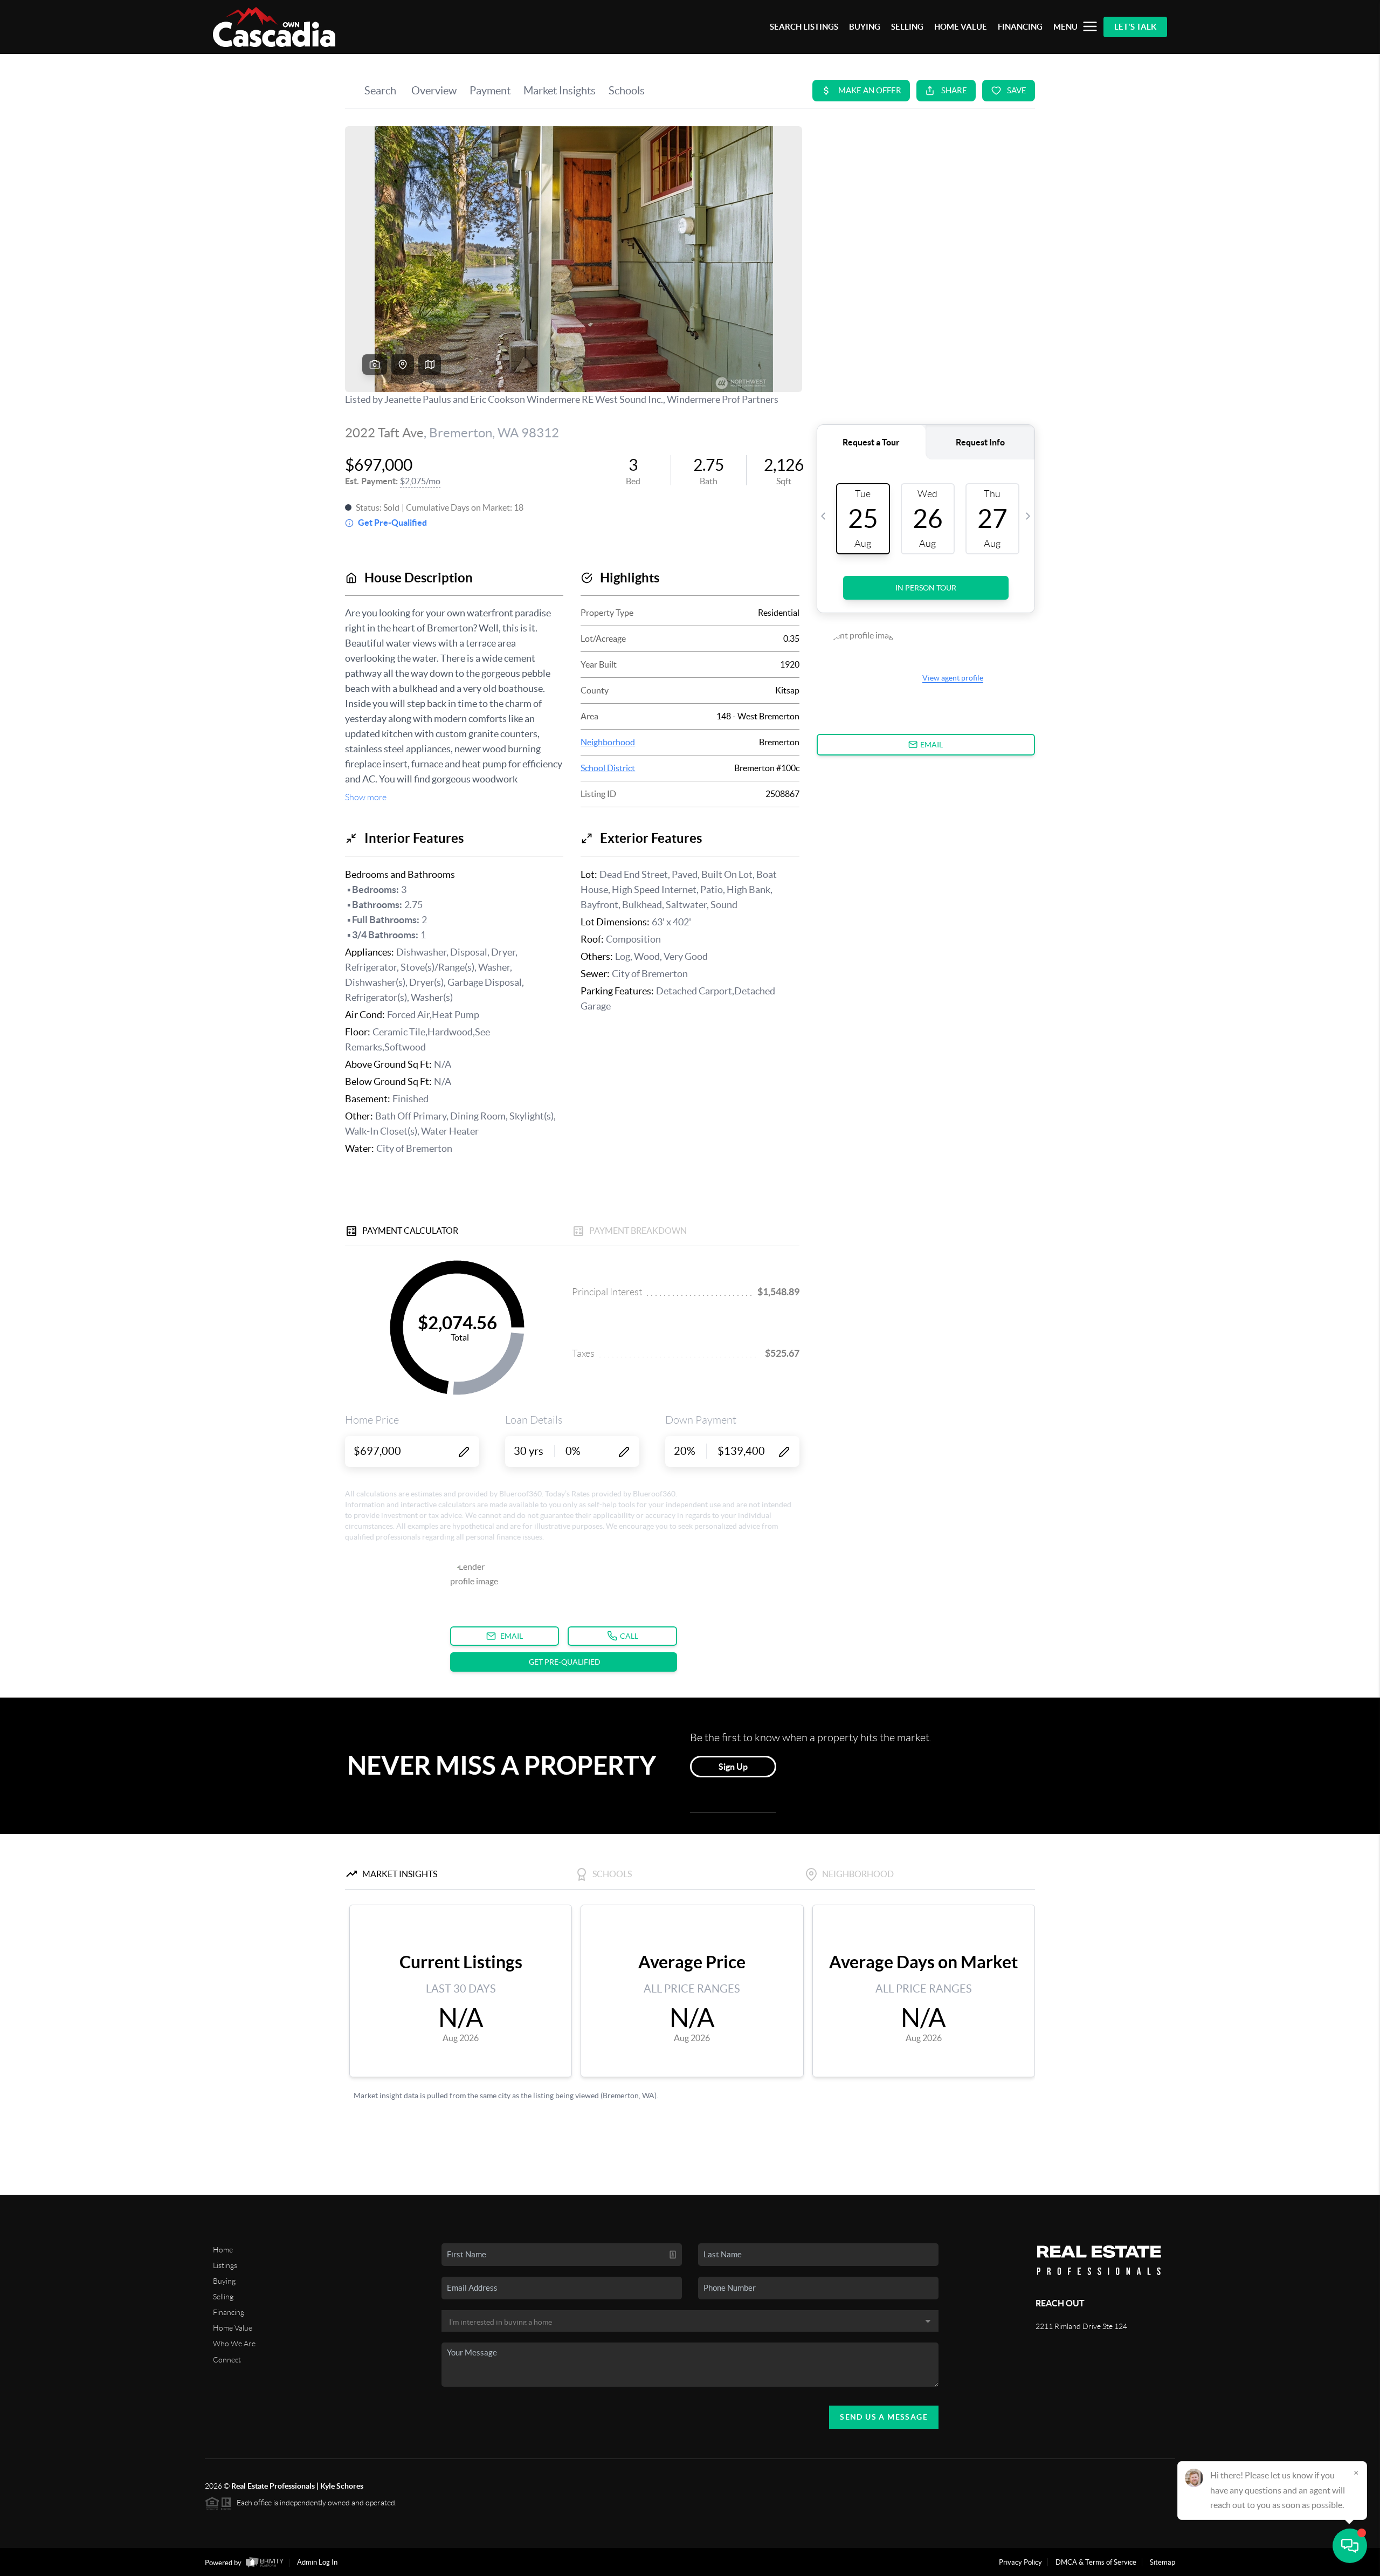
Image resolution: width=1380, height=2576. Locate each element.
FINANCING (1020, 27)
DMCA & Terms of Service (1096, 2562)
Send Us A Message (884, 2417)
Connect (227, 2360)
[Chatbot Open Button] (1350, 2546)
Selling (223, 2297)
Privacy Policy (1020, 2562)
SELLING (907, 27)
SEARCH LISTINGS (804, 27)
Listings (225, 2265)
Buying (224, 2281)
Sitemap (1162, 2562)
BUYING (865, 27)
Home (223, 2250)
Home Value (233, 2328)
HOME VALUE (961, 27)
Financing (229, 2312)
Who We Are (234, 2344)
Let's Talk (1135, 27)
